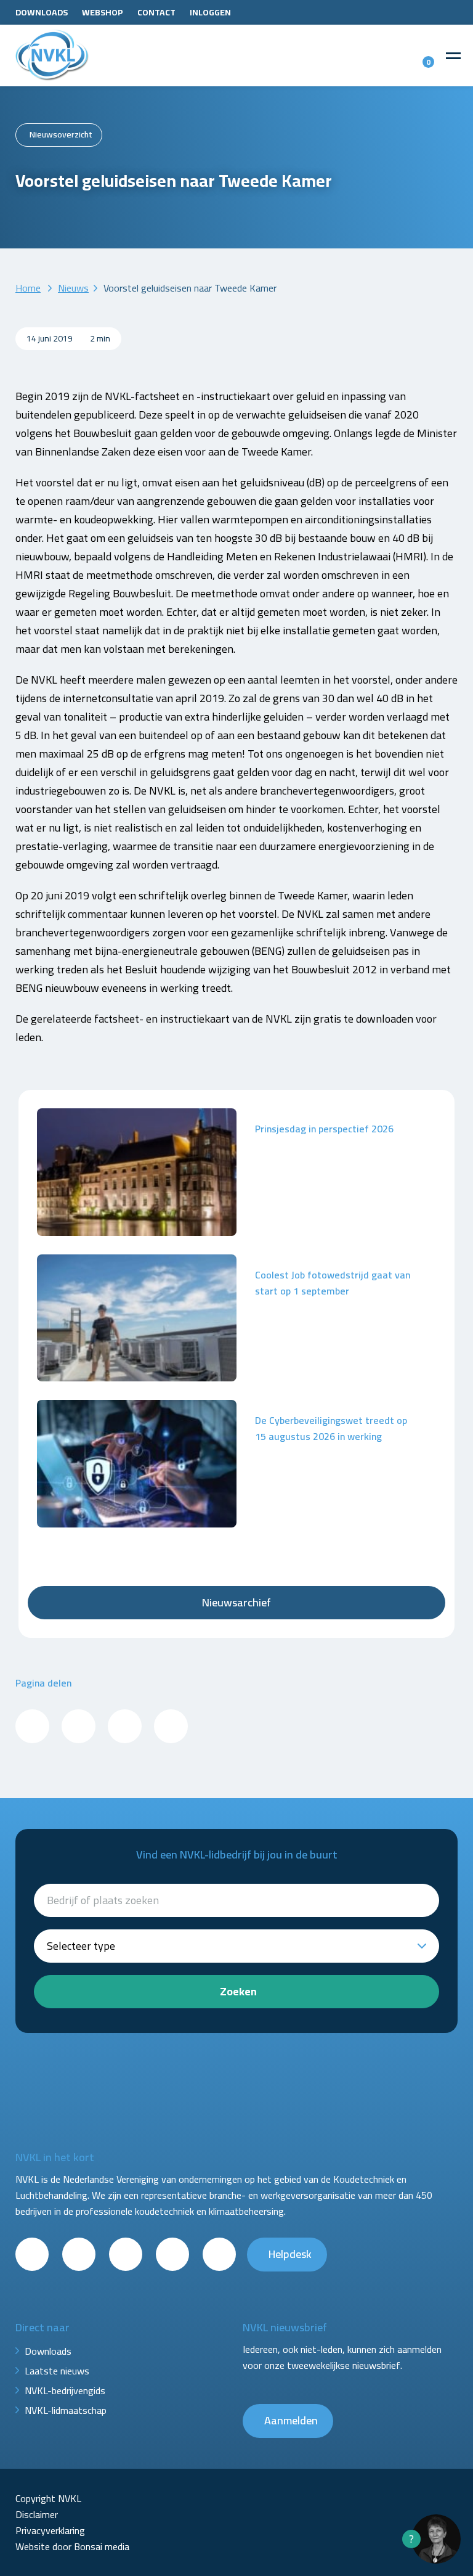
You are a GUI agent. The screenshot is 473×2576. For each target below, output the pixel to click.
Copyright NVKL (48, 2498)
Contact (156, 12)
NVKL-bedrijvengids (65, 2390)
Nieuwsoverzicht (61, 134)
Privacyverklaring (50, 2530)
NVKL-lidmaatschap (66, 2410)
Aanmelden (291, 2420)
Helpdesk (290, 2254)
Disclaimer (37, 2514)
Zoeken (238, 1991)
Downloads (42, 12)
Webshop (103, 12)
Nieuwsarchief (236, 1602)
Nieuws (73, 288)
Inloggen (210, 12)
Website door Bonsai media (72, 2546)
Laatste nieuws (57, 2371)
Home (28, 288)
